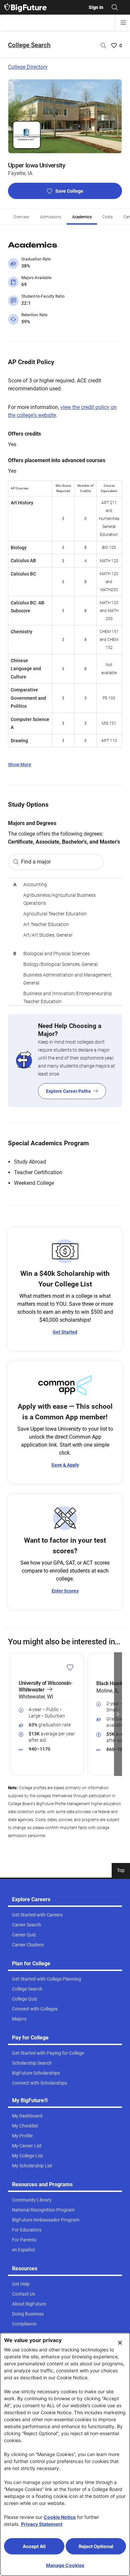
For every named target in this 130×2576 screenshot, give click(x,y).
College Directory (28, 67)
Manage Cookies (65, 2565)
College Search (29, 45)
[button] (12, 1714)
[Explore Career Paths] (65, 1061)
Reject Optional (96, 2546)
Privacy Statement (42, 2524)
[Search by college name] (103, 46)
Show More (20, 765)
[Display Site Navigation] (123, 23)
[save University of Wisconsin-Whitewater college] (70, 1667)
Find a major (36, 862)
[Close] (120, 2343)
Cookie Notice (60, 2517)
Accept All (34, 2546)
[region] (65, 942)
